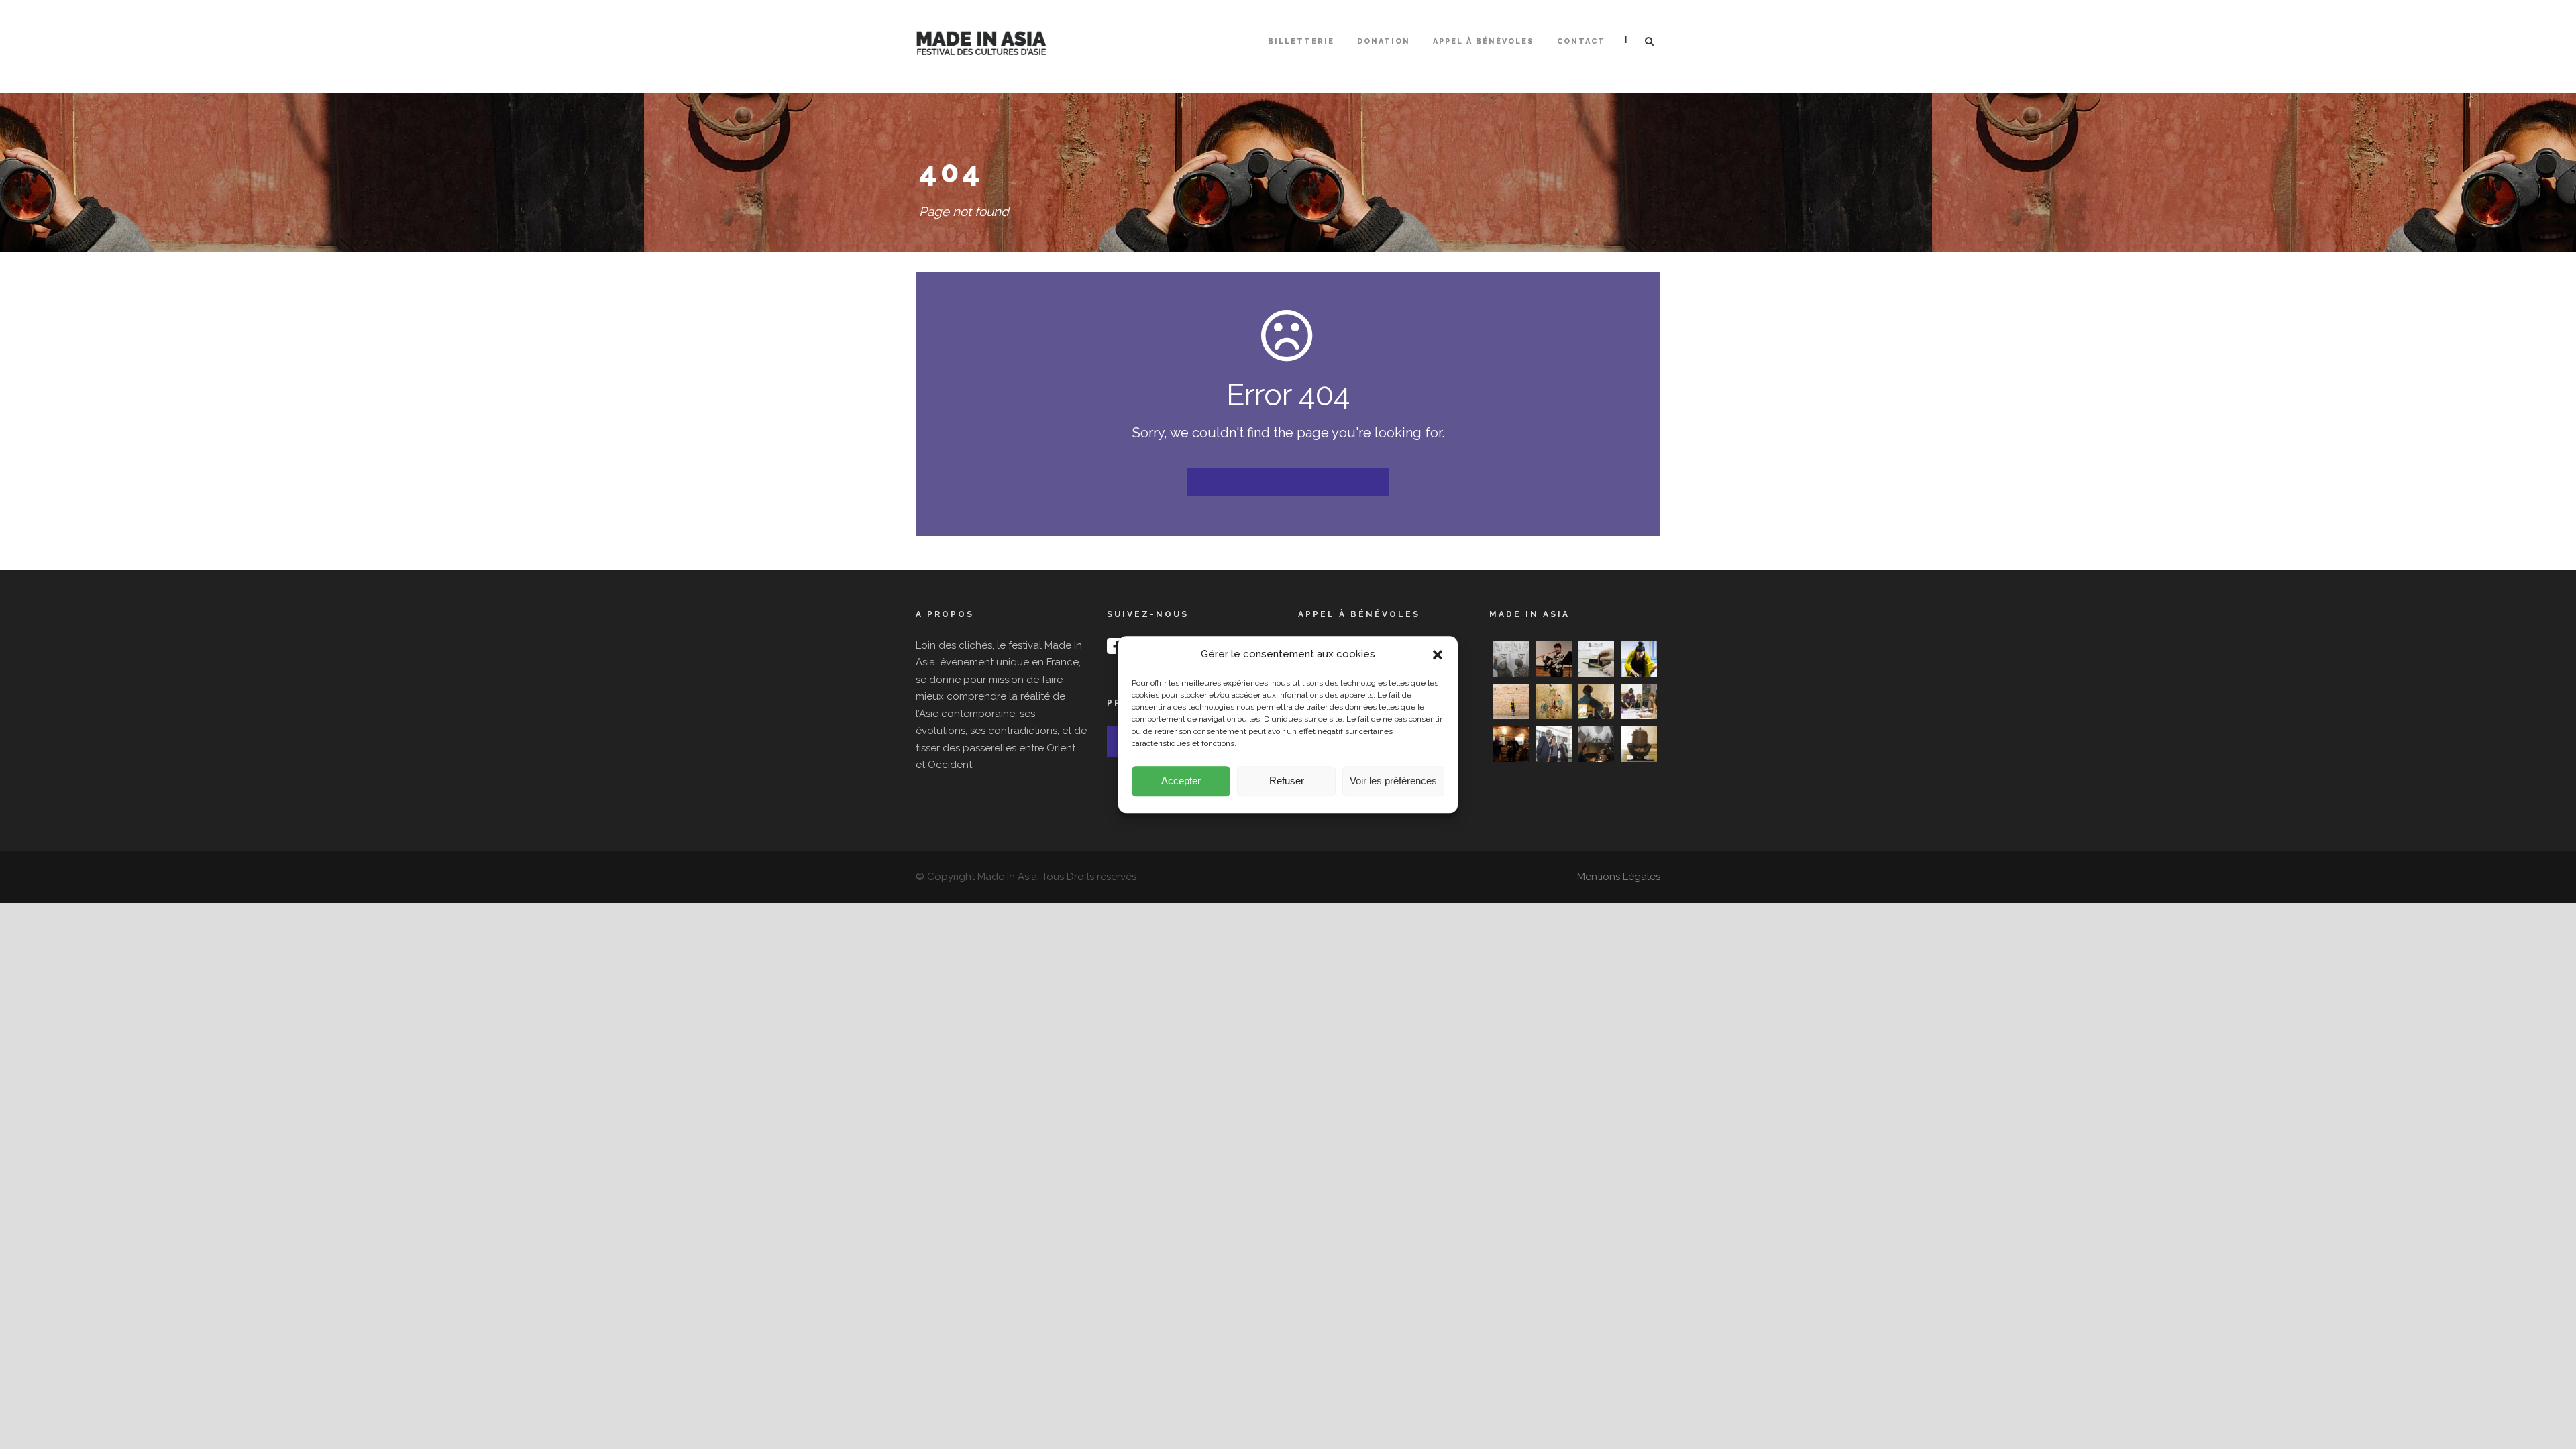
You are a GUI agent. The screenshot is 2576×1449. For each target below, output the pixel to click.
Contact (1581, 41)
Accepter (1181, 781)
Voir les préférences (1393, 781)
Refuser (1287, 781)
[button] (1438, 655)
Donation (1384, 41)
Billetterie (1301, 41)
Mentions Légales (1619, 877)
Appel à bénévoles (1484, 41)
